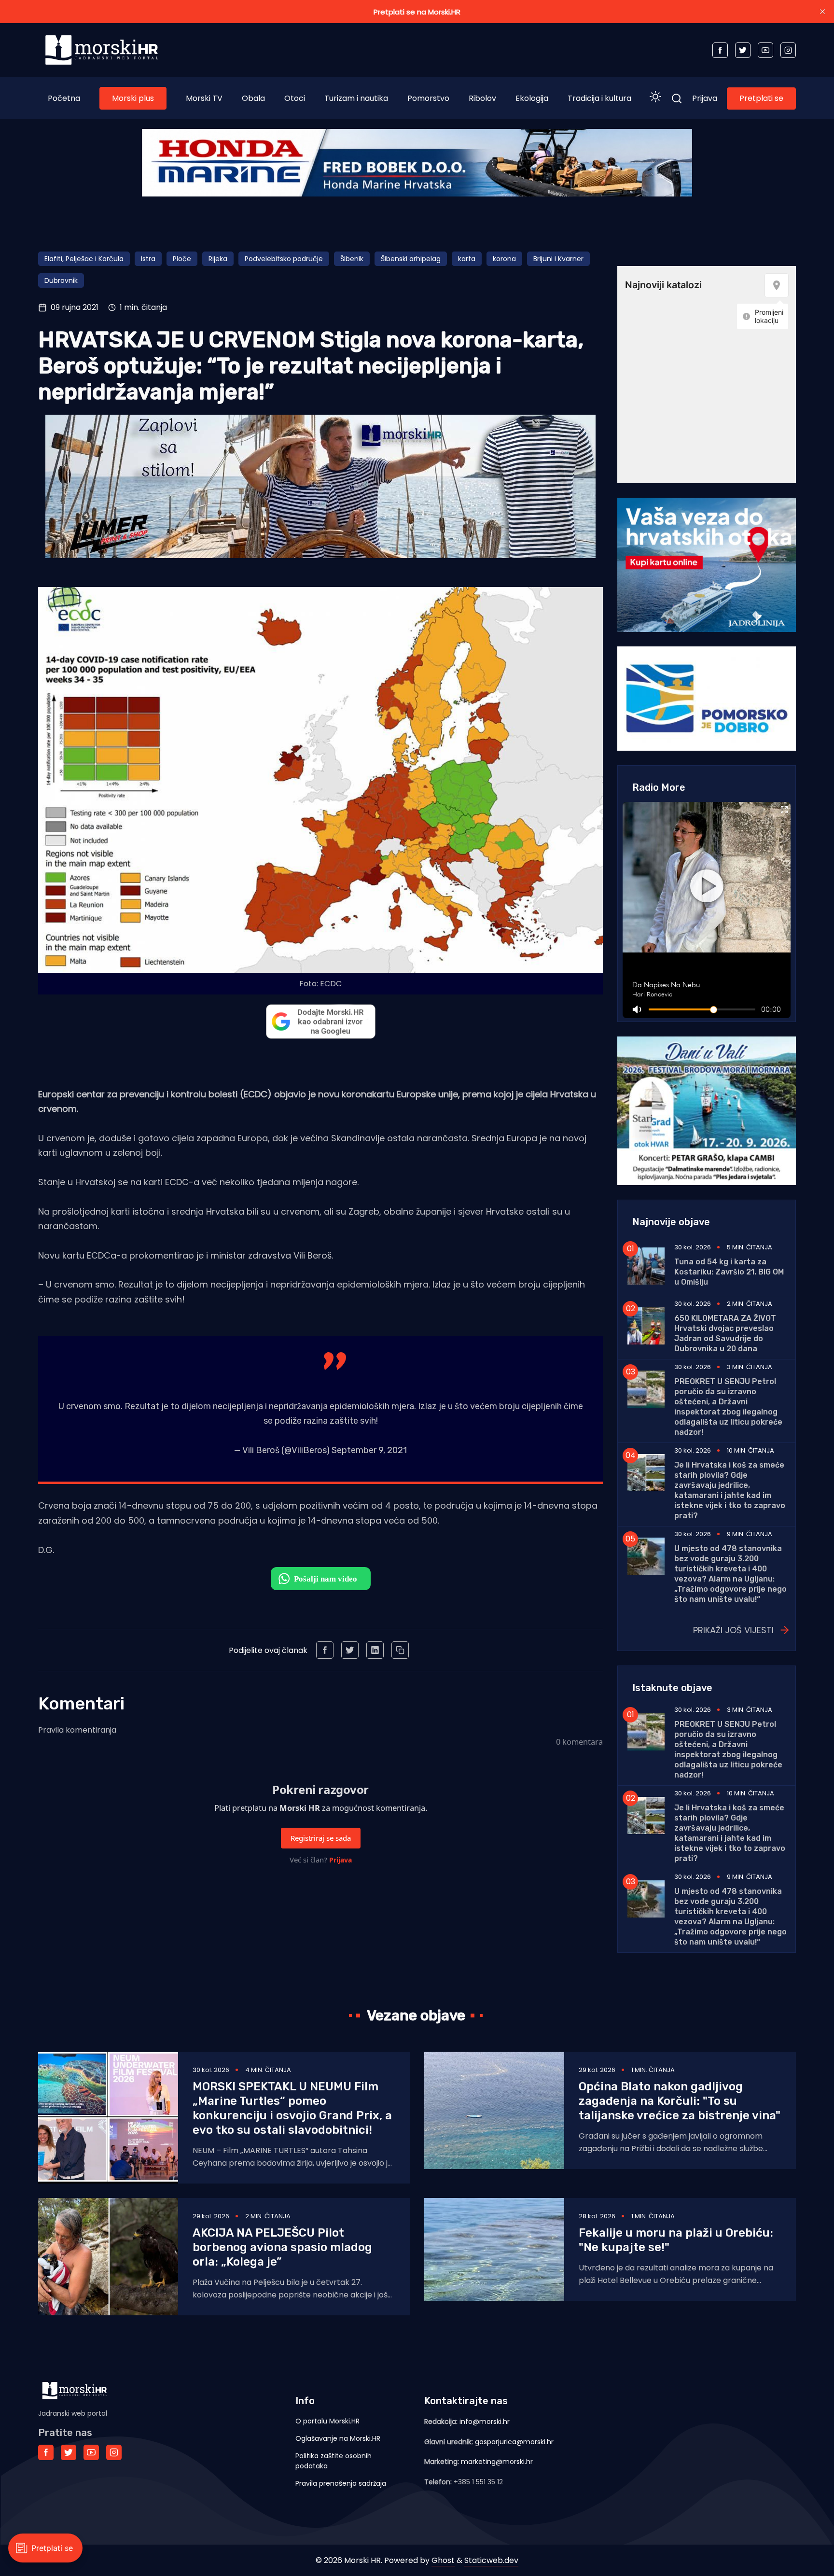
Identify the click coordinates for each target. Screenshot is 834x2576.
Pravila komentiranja (77, 1730)
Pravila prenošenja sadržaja (341, 2483)
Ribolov (482, 98)
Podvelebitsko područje (284, 259)
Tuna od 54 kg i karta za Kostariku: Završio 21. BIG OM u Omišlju (729, 1272)
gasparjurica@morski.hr (514, 2442)
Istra (148, 259)
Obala (253, 98)
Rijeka (218, 259)
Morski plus (133, 98)
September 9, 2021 (369, 1450)
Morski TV (204, 98)
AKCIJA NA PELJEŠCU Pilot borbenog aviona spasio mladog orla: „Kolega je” (282, 2247)
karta (467, 259)
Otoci (295, 98)
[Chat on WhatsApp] (321, 1579)
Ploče (182, 259)
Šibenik (352, 259)
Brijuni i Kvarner (558, 259)
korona (504, 259)
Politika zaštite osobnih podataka (334, 2461)
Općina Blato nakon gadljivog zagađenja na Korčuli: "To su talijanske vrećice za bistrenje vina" (680, 2101)
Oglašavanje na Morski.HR (338, 2438)
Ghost (443, 2560)
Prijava (705, 98)
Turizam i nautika (356, 98)
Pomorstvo (428, 98)
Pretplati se (761, 98)
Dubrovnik (61, 280)
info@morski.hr (485, 2422)
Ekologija (532, 98)
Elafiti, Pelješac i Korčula (84, 259)
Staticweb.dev (491, 2560)
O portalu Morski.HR (327, 2421)
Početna (64, 98)
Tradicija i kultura (599, 98)
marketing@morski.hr (497, 2462)
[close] (822, 12)
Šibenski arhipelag (411, 259)
